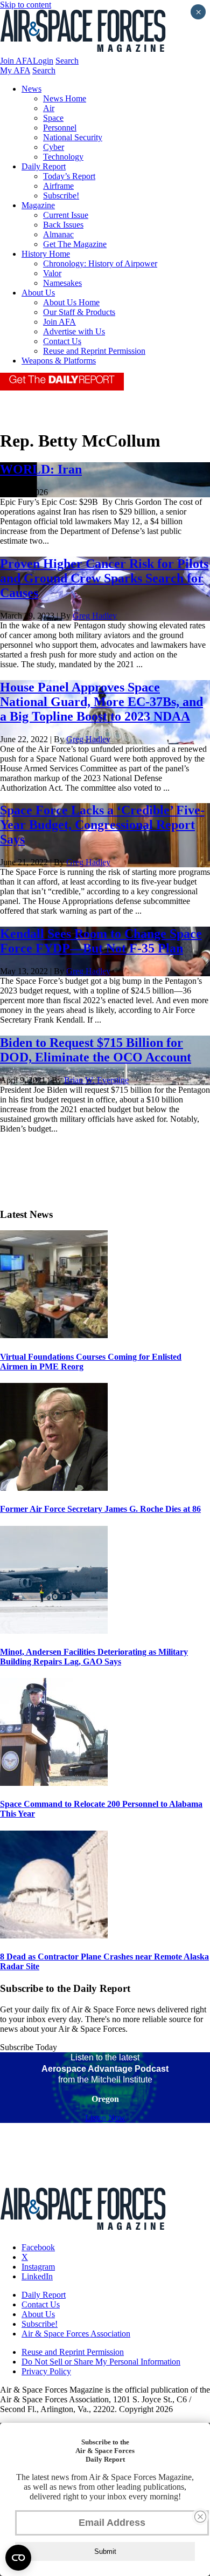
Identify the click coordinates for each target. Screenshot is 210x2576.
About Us (38, 293)
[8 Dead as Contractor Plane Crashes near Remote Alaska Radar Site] (54, 1936)
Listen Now (105, 2118)
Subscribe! (61, 196)
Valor (52, 273)
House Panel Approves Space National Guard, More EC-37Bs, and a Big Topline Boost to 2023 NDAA (101, 702)
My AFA (15, 70)
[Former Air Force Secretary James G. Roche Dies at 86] (54, 1488)
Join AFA (16, 61)
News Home (65, 98)
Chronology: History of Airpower (100, 263)
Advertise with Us (74, 331)
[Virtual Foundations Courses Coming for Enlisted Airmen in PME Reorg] (54, 1335)
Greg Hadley (95, 616)
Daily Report (44, 166)
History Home (46, 254)
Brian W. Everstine (96, 1080)
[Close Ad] (200, 2517)
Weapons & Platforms (59, 361)
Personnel (60, 128)
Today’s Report (69, 176)
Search (67, 61)
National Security (73, 137)
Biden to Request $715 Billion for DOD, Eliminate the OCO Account (96, 1050)
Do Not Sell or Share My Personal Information (101, 2362)
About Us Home (71, 302)
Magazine (38, 205)
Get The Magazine (75, 244)
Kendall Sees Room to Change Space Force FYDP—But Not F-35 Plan (101, 941)
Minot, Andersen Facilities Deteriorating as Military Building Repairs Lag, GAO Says (94, 1657)
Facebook (38, 2247)
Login (43, 61)
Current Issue (66, 215)
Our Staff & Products (79, 312)
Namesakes (62, 283)
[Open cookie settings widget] (18, 2558)
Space (53, 118)
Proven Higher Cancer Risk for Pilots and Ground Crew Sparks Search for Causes (104, 578)
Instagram (38, 2267)
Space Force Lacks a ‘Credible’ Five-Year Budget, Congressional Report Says (102, 825)
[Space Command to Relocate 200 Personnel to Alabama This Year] (54, 1783)
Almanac (58, 234)
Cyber (54, 147)
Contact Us (62, 341)
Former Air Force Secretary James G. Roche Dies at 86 (100, 1509)
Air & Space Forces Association (76, 2334)
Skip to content (26, 5)
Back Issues (63, 225)
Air (49, 108)
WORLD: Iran (41, 469)
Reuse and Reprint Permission (94, 351)
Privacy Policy (46, 2371)
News (31, 89)
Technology (63, 157)
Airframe (58, 186)
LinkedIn (37, 2276)
